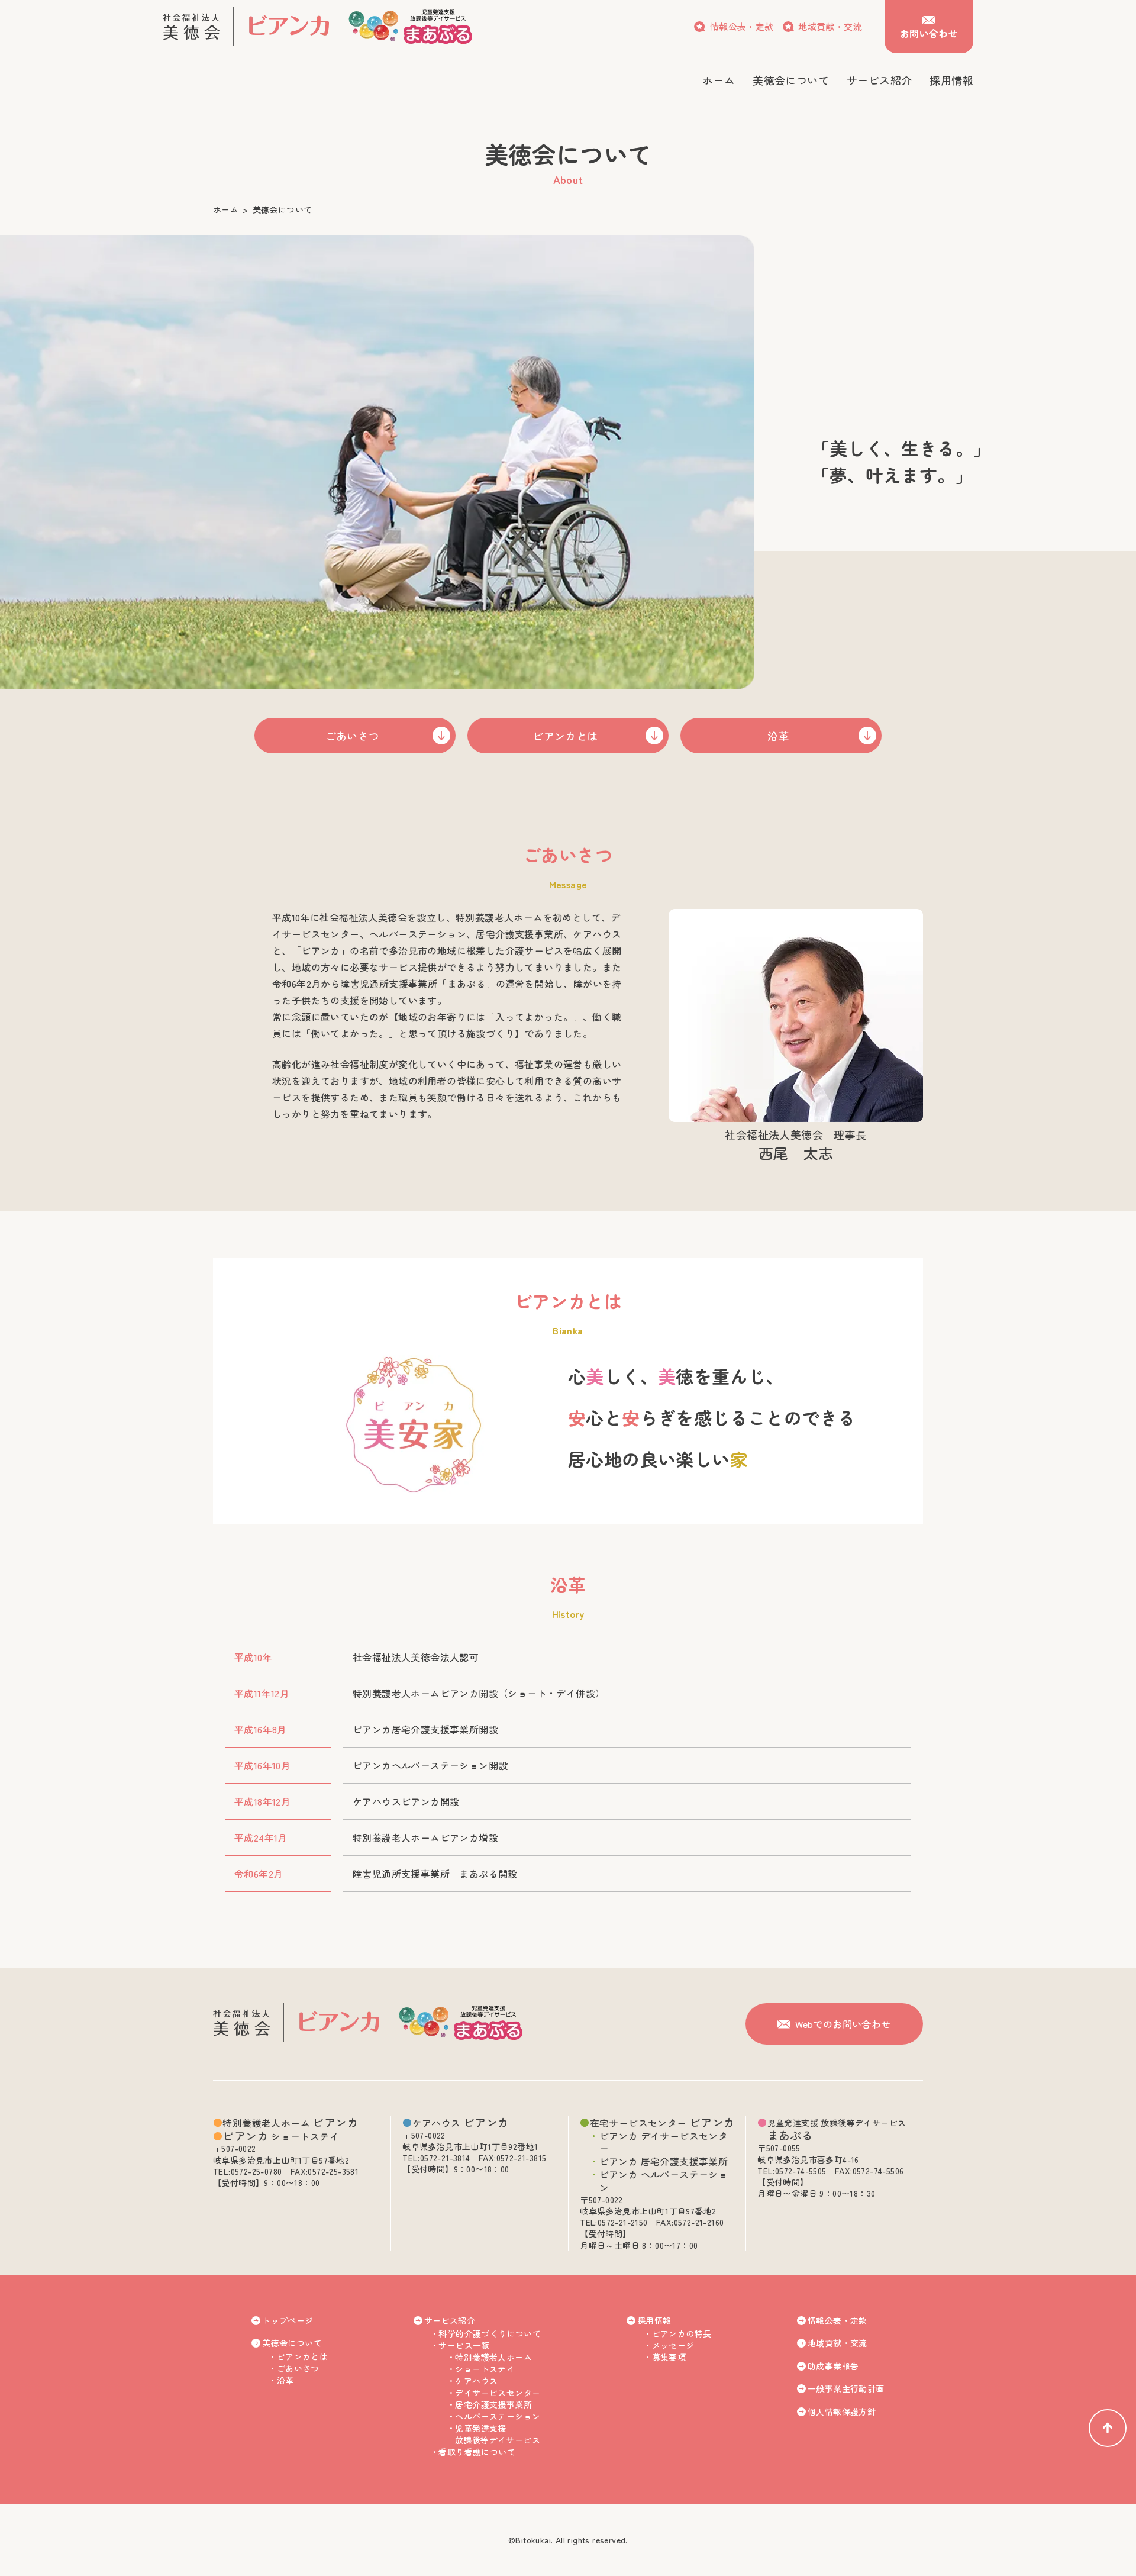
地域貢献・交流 (830, 26)
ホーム (226, 209)
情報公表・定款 (742, 26)
